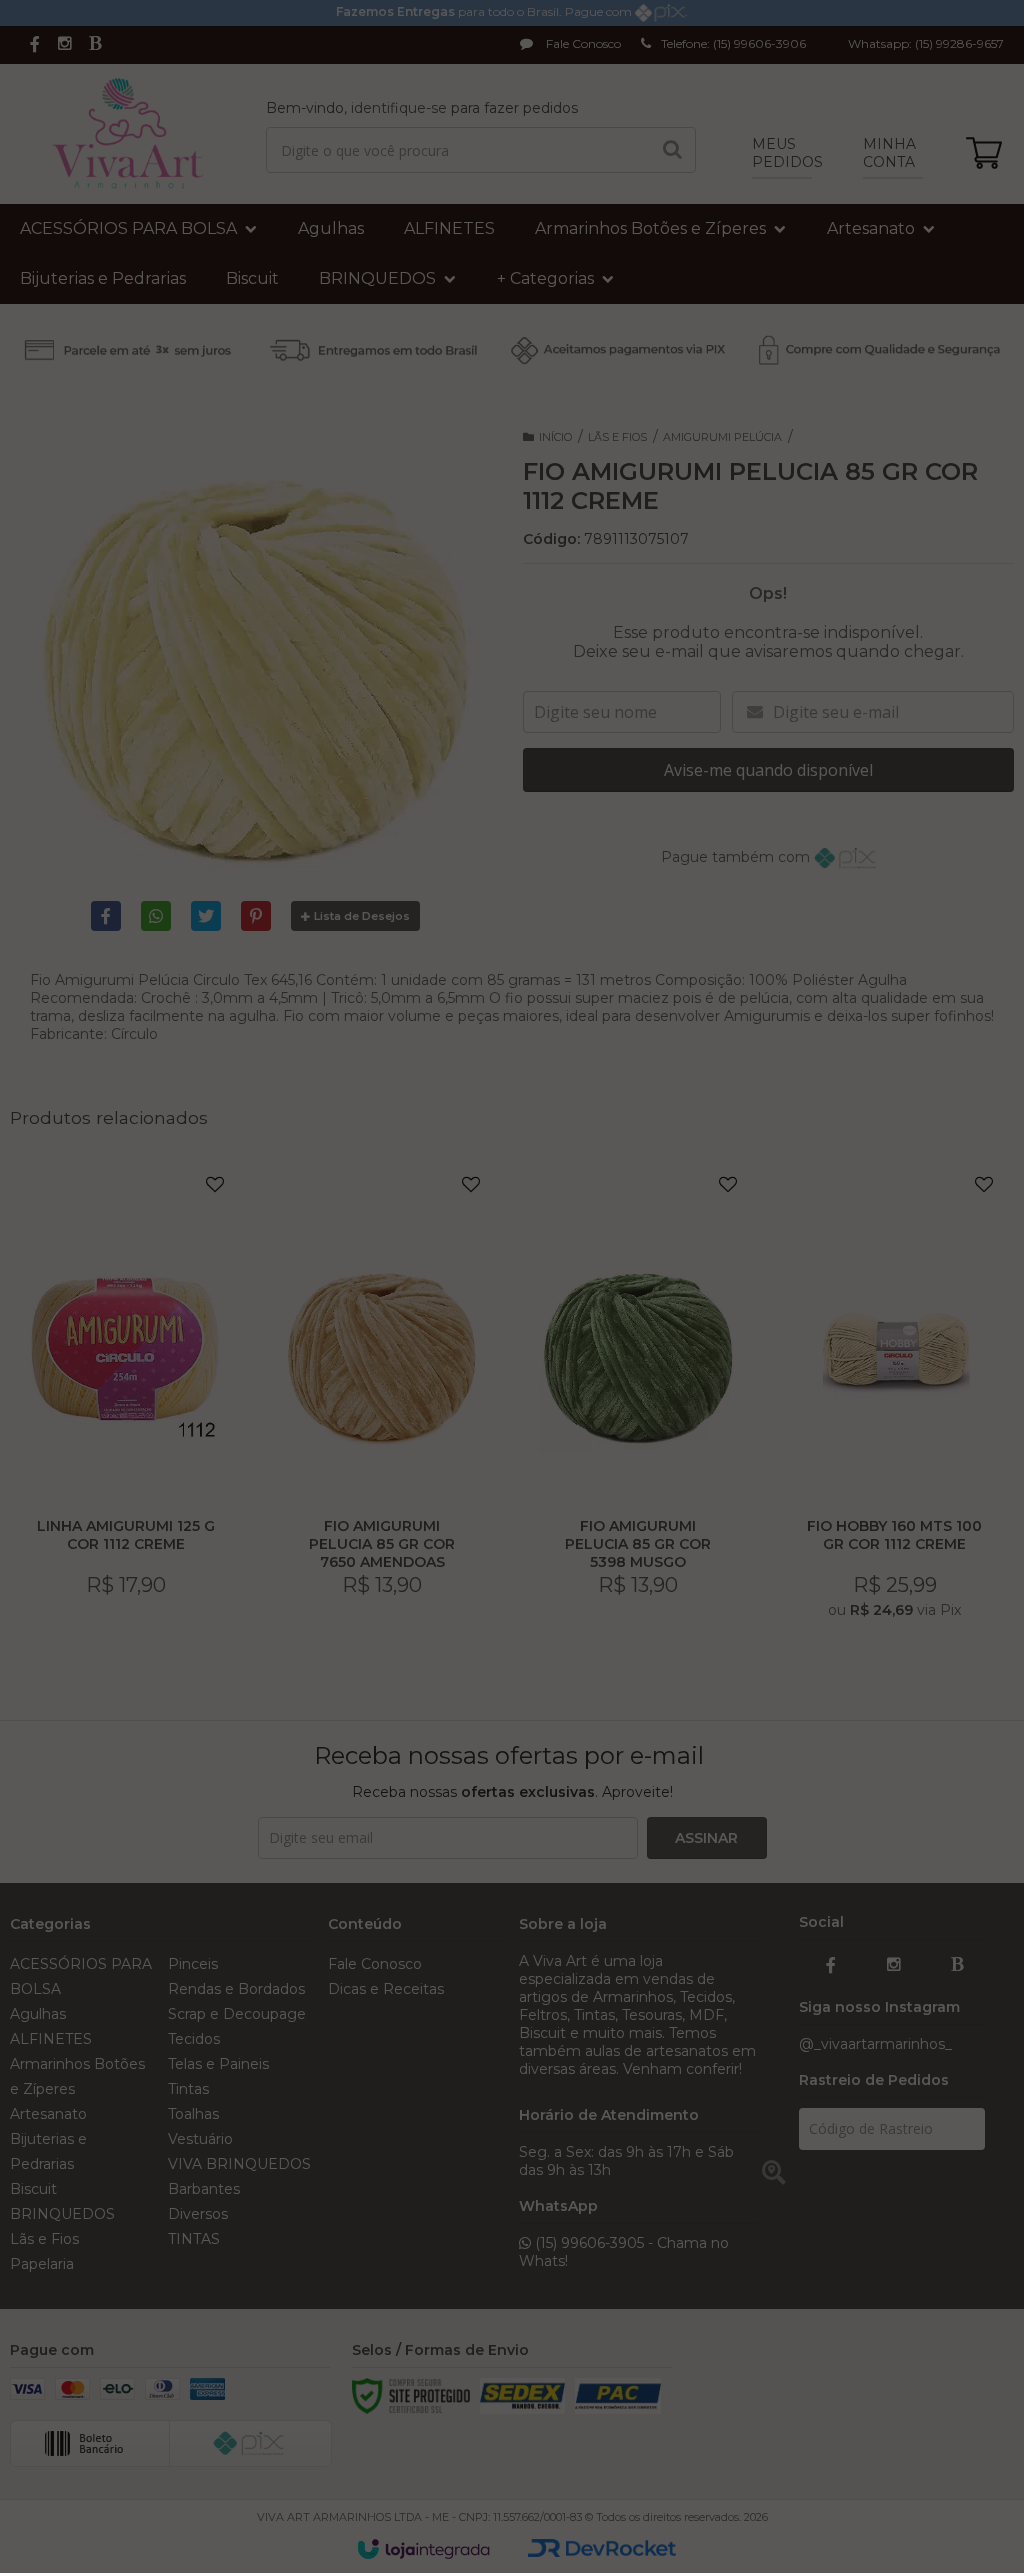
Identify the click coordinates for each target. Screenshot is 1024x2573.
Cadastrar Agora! (512, 1347)
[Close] (712, 1151)
